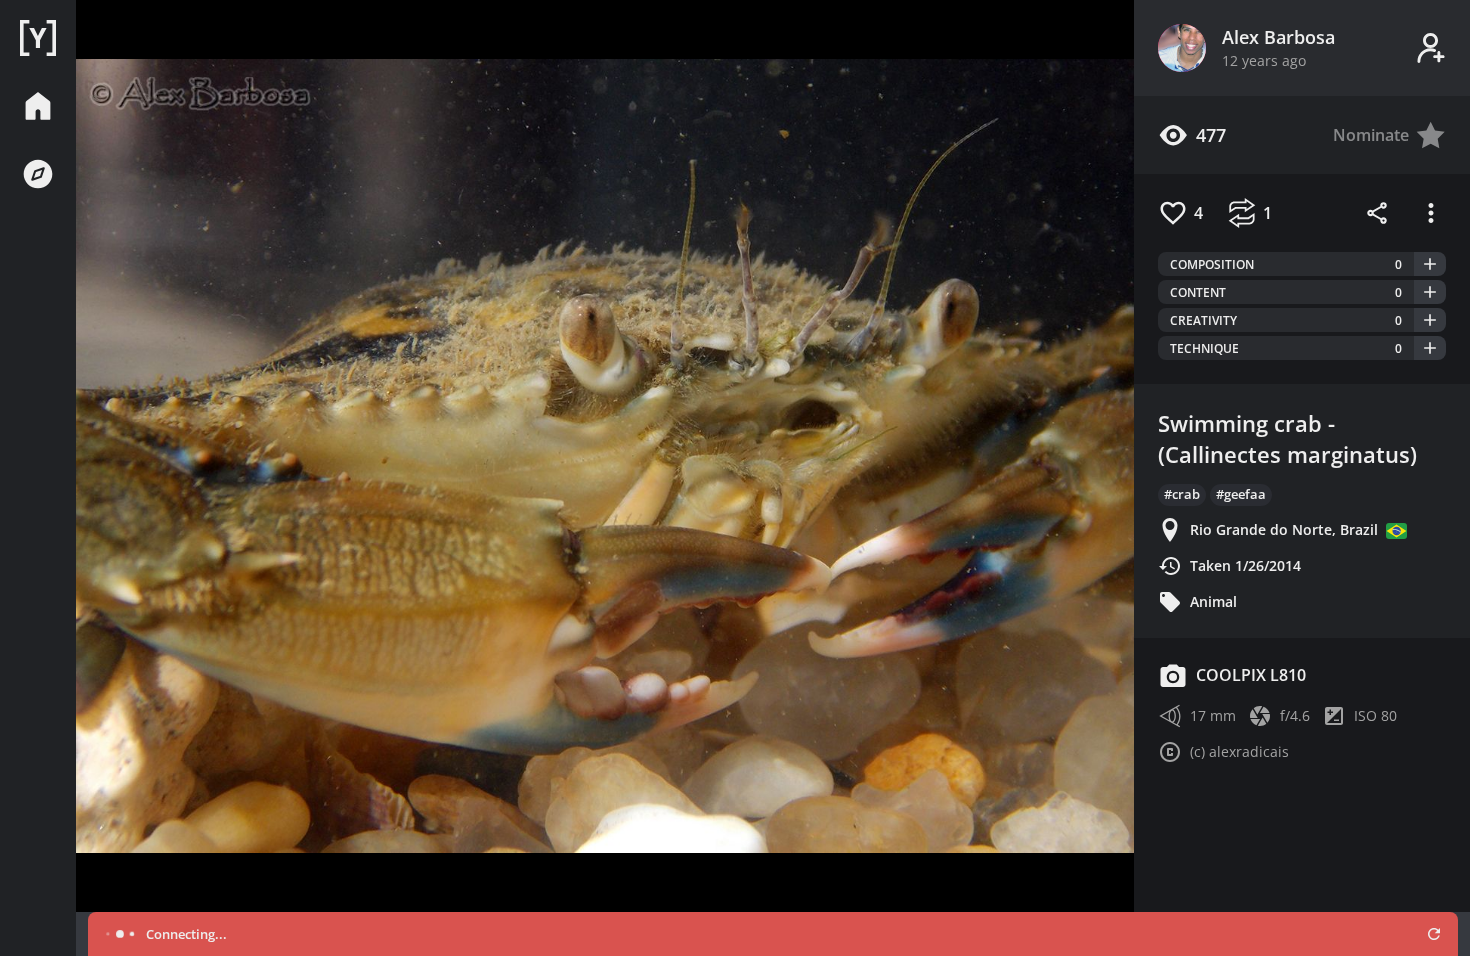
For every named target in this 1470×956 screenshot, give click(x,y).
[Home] (38, 38)
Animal (1213, 601)
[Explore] (38, 174)
